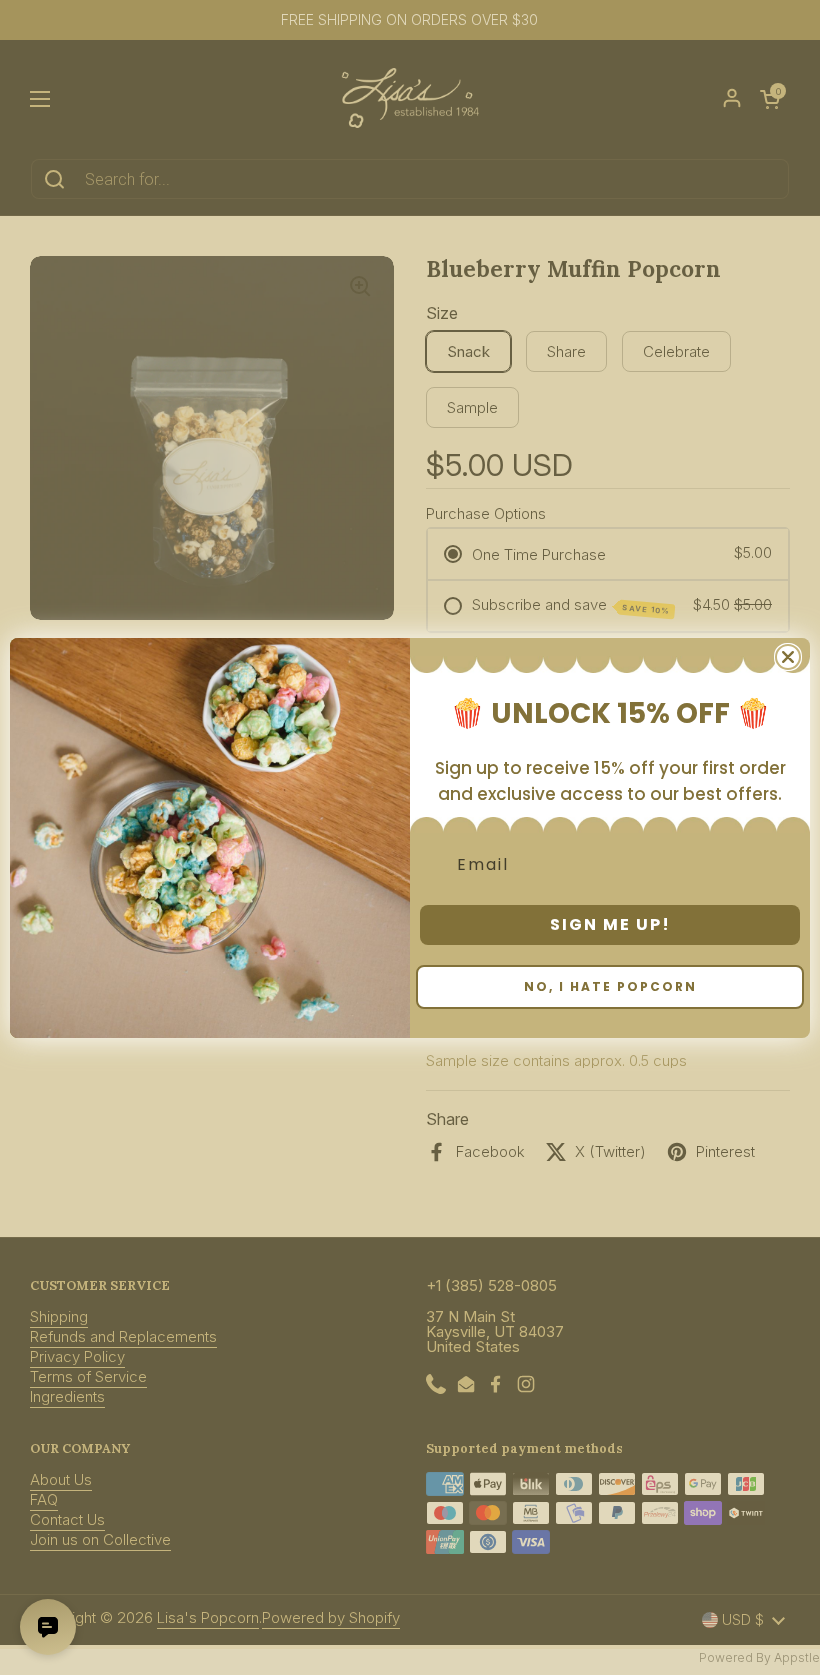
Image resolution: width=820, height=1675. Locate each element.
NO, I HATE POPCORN (610, 986)
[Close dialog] (788, 657)
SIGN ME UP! (610, 924)
